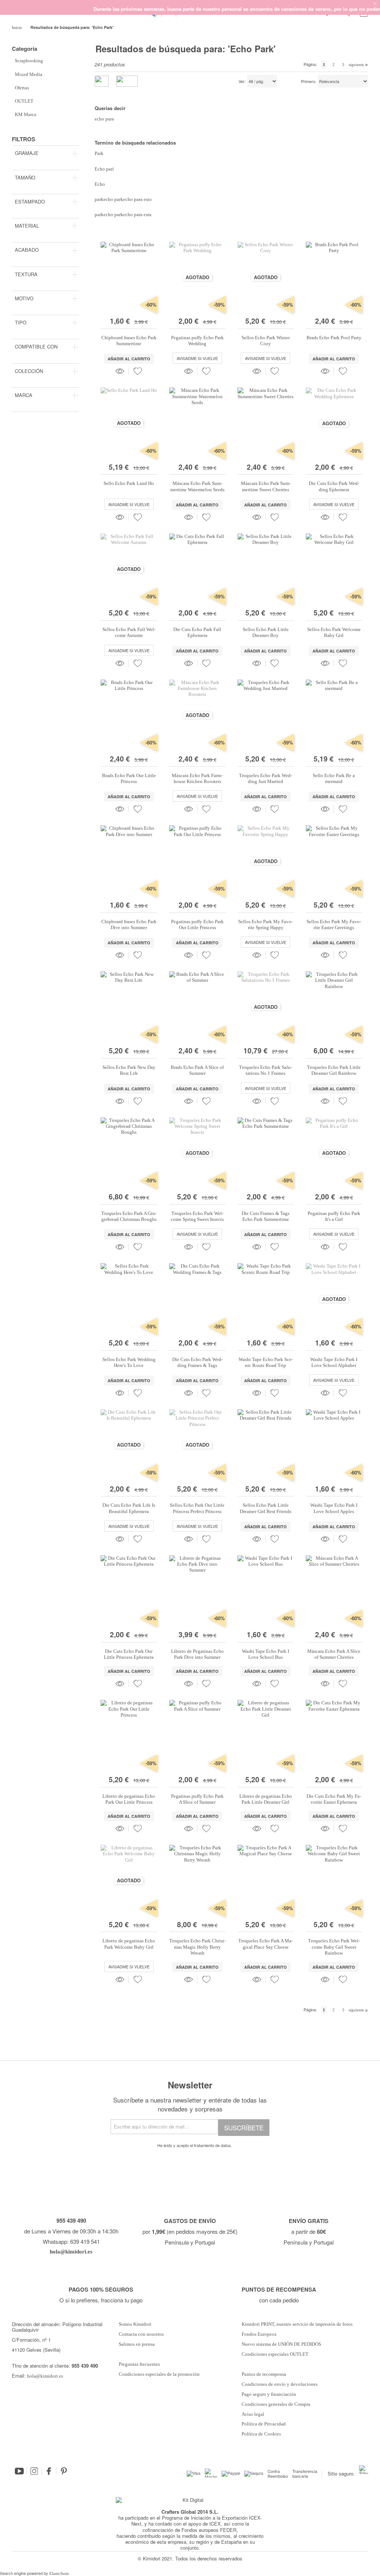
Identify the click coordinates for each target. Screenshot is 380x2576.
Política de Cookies (261, 2434)
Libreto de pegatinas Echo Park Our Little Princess (129, 1799)
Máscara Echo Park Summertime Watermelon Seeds (197, 486)
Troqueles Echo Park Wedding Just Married (266, 778)
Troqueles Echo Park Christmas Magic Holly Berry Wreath (197, 1947)
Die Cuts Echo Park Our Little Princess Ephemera (129, 1654)
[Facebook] (49, 2471)
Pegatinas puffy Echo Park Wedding (197, 341)
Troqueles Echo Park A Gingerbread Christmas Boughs (129, 1216)
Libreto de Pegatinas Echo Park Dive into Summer (197, 1654)
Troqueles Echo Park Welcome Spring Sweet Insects (197, 1216)
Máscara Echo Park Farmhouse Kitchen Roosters (197, 778)
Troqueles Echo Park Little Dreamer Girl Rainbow (334, 1070)
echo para (104, 119)
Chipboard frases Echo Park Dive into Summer (129, 924)
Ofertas (22, 88)
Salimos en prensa (137, 2344)
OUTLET (24, 101)
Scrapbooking (29, 61)
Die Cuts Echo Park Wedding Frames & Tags (197, 1362)
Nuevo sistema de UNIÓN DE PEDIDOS (281, 2344)
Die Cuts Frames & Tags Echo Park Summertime (266, 1216)
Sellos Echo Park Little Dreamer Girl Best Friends (266, 1508)
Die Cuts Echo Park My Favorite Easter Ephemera (334, 1799)
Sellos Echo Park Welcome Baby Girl (334, 632)
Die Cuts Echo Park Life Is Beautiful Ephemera (129, 1508)
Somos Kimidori (135, 2324)
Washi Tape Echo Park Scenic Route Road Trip (266, 1362)
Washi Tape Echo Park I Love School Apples (334, 1508)
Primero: (309, 82)
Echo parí (104, 169)
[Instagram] (34, 2471)
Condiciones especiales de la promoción (160, 2374)
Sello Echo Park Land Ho (129, 483)
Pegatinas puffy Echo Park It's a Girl (334, 1216)
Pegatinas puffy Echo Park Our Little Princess (197, 924)
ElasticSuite (59, 2573)
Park (99, 153)
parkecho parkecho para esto (123, 199)
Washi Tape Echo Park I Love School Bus (266, 1654)
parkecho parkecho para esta (123, 214)
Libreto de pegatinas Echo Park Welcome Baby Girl (129, 1944)
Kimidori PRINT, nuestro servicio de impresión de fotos (297, 2324)
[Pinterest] (64, 2471)
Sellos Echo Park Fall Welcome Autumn (129, 632)
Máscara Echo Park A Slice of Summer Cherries (334, 1654)
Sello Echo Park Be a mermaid (334, 778)
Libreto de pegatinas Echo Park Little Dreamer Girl (266, 1799)
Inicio (17, 27)
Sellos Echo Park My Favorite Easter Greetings (334, 924)
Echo (100, 184)
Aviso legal (253, 2414)
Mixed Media (29, 74)
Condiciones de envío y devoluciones (280, 2384)
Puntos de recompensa (264, 2374)
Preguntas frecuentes (139, 2364)
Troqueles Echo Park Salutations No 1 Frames (266, 1070)
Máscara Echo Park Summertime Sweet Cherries (266, 486)
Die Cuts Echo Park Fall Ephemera (197, 632)
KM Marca (26, 114)
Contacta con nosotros (141, 2334)
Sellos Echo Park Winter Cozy (266, 341)
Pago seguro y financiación (269, 2394)
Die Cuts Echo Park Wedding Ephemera (334, 486)
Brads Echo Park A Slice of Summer (197, 1070)
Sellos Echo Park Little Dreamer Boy (266, 632)
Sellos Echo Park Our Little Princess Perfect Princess (197, 1508)
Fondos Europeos (259, 2334)
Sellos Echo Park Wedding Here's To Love (129, 1362)
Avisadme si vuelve (197, 358)
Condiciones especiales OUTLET (275, 2354)
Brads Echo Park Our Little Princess (129, 778)
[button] (138, 371)
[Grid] (127, 81)
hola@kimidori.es (45, 2376)
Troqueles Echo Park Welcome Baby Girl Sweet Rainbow (334, 1947)
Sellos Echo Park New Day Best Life (129, 1070)
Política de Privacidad (264, 2424)
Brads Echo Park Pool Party (334, 338)
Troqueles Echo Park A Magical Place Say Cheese (266, 1944)
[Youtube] (19, 2471)
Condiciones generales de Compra (276, 2404)
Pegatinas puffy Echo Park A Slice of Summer (197, 1799)
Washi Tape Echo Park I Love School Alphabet (334, 1362)
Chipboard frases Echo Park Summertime (129, 341)
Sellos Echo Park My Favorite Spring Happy (266, 924)
